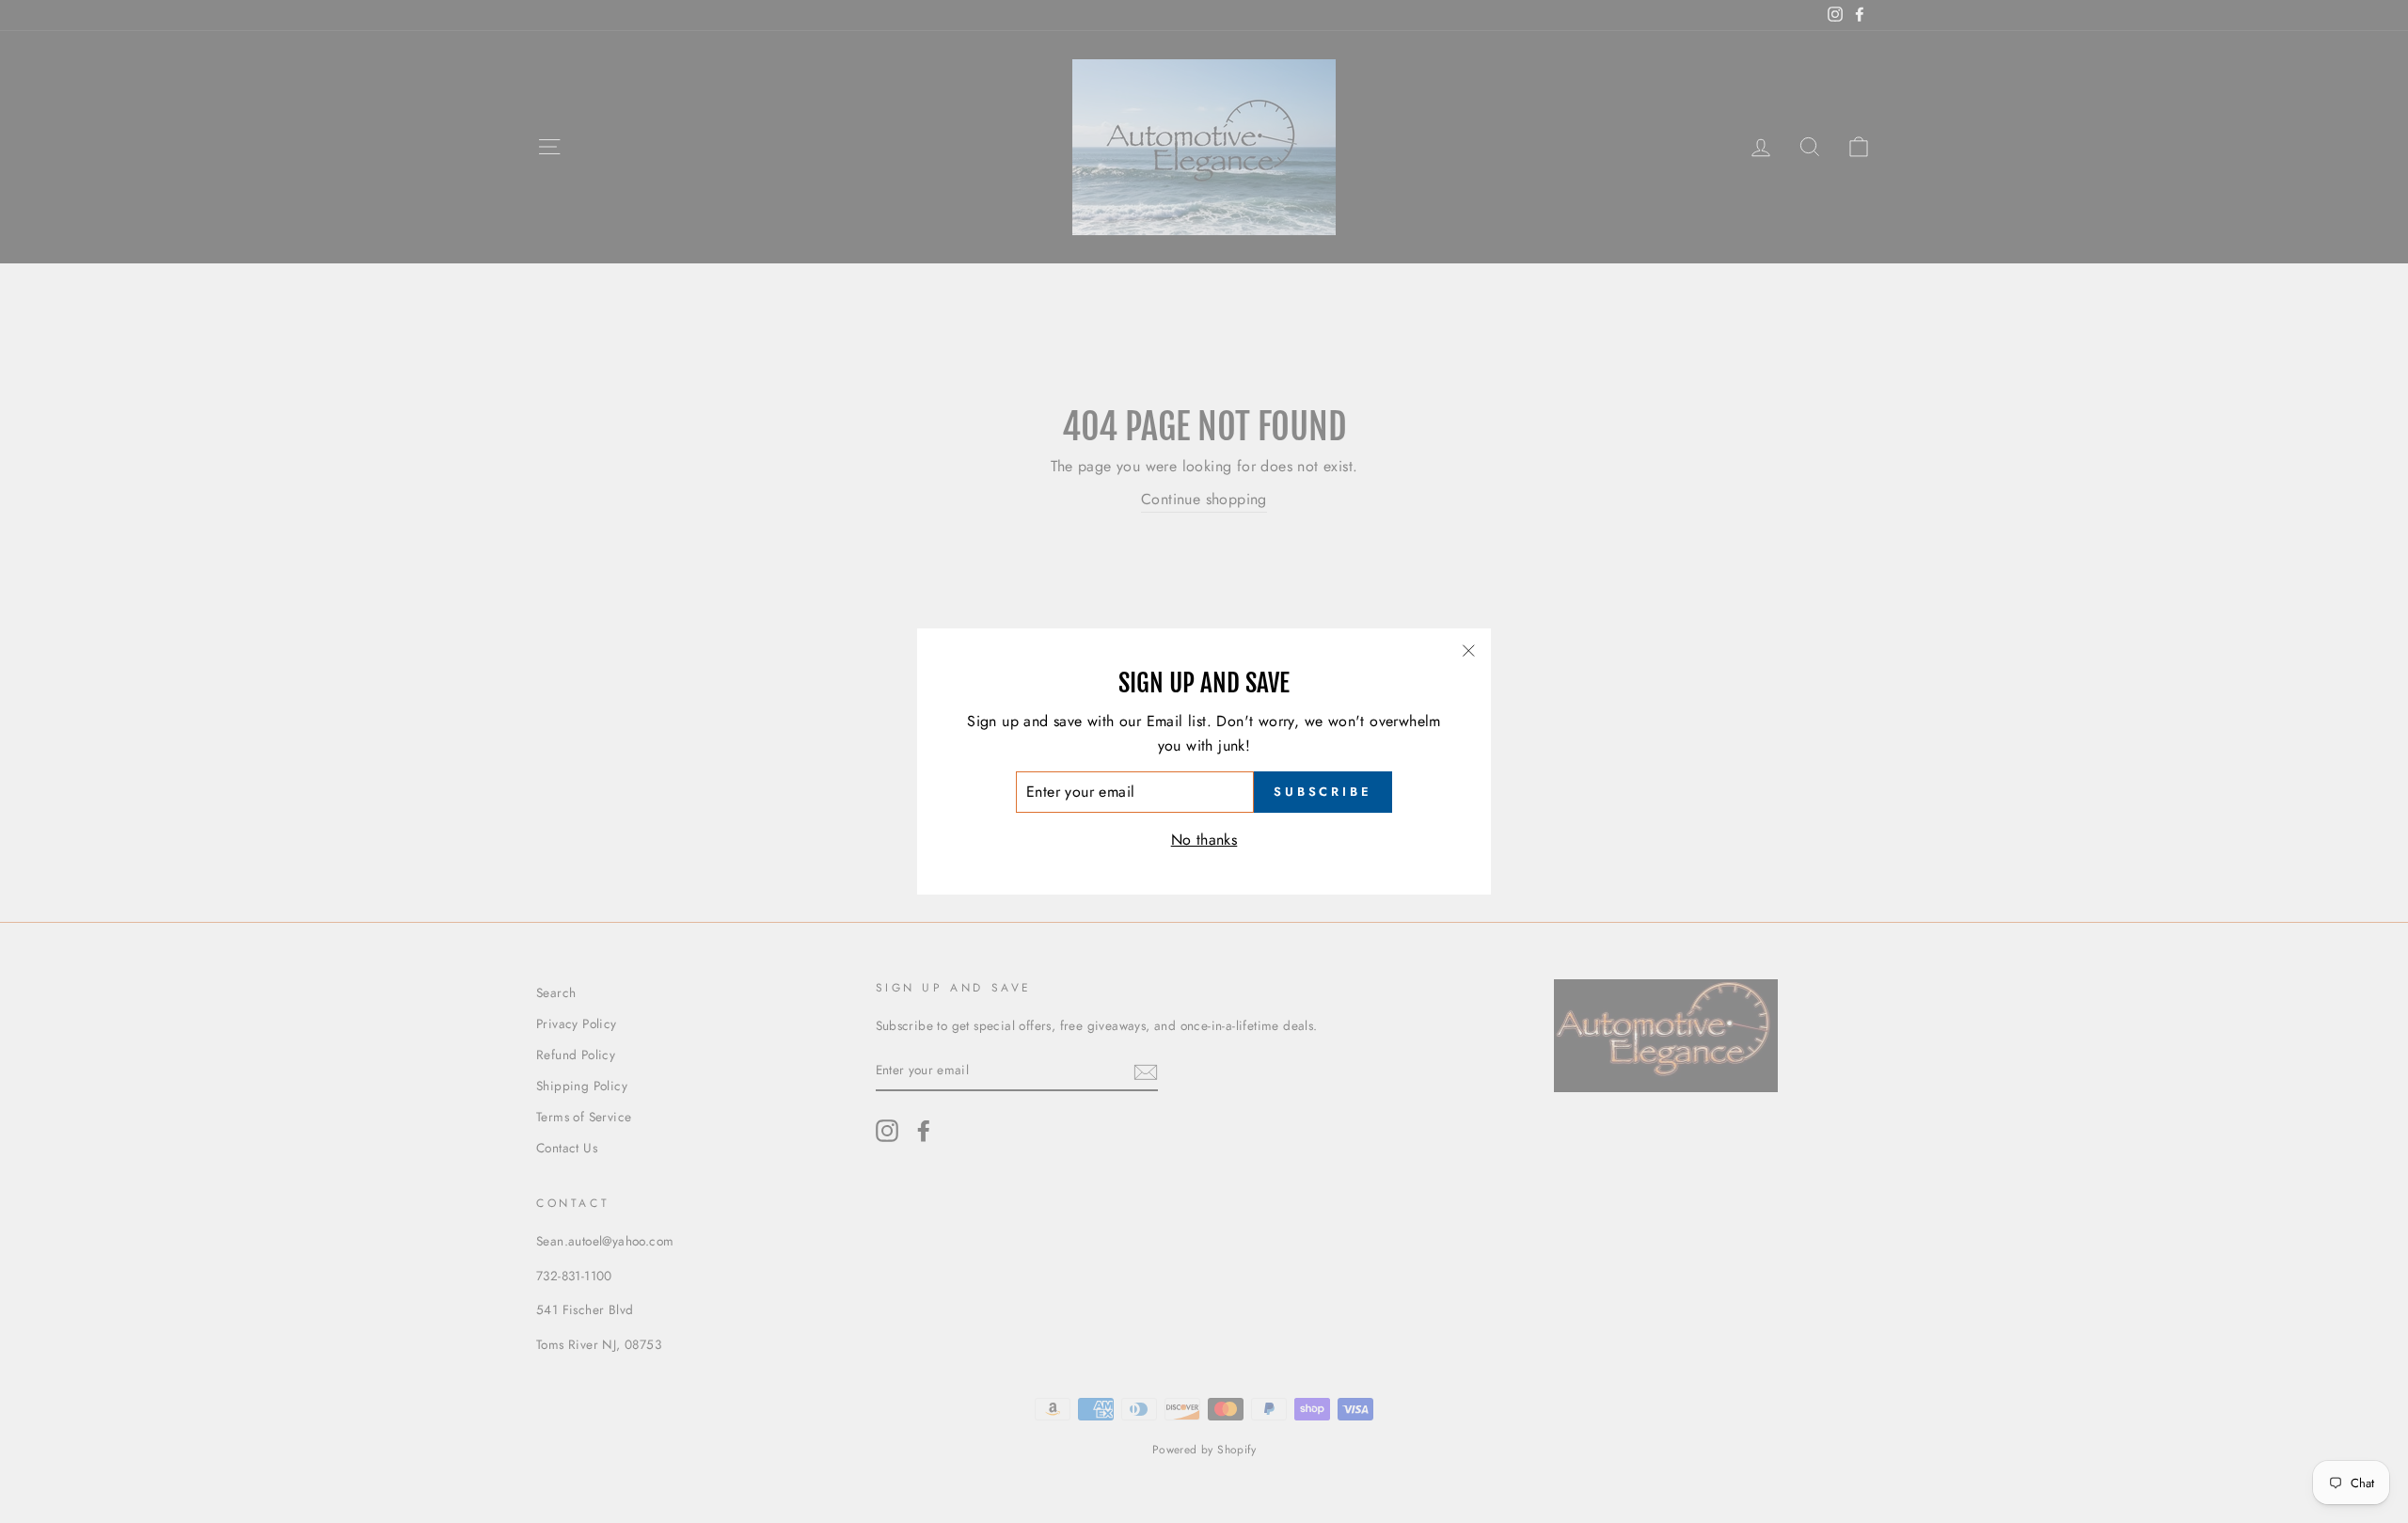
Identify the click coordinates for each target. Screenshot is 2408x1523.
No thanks (1204, 840)
